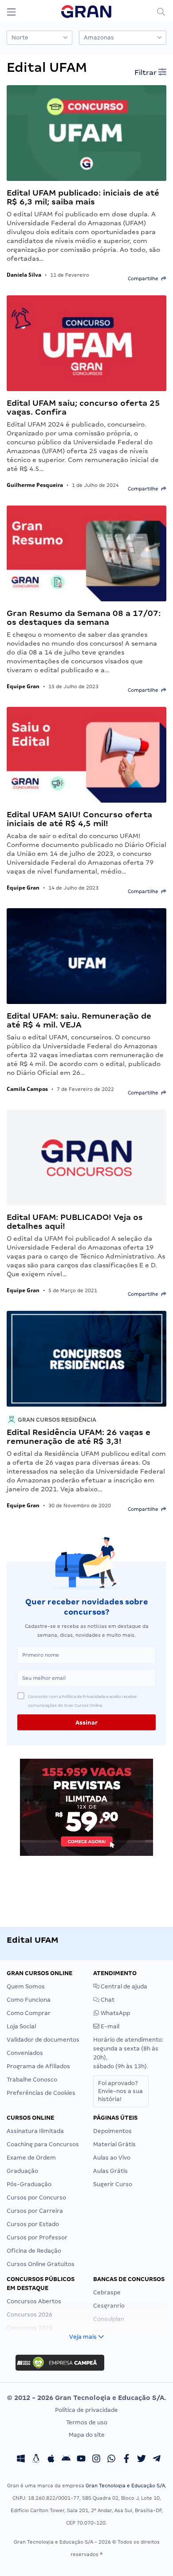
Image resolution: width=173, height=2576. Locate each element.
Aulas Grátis (110, 2171)
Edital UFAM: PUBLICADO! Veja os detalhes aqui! (75, 1221)
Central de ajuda (123, 1986)
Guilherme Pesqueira (35, 485)
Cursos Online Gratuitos (41, 2264)
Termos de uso (87, 2422)
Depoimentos (112, 2131)
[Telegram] (157, 2460)
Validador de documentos (43, 2040)
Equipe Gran (23, 686)
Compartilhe (144, 278)
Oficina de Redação (34, 2251)
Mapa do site (87, 2435)
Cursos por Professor (37, 2237)
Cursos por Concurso (36, 2198)
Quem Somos (26, 1986)
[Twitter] (142, 2460)
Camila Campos (27, 1089)
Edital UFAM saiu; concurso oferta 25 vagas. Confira (83, 407)
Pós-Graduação (29, 2184)
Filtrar (146, 73)
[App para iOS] (51, 2460)
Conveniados (25, 2053)
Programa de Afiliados (38, 2066)
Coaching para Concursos (43, 2144)
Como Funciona (29, 2000)
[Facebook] (126, 2460)
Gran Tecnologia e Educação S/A (125, 2486)
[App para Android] (66, 2460)
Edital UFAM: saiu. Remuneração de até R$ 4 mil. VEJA (79, 1020)
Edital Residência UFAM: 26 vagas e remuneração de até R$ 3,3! (79, 1437)
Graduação (22, 2171)
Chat (107, 2000)
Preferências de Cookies (41, 2093)
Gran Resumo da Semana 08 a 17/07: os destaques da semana (84, 618)
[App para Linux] (36, 2460)
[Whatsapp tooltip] (111, 2460)
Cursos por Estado (33, 2224)
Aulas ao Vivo (112, 2158)
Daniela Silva (24, 275)
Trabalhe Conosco (32, 2080)
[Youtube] (81, 2460)
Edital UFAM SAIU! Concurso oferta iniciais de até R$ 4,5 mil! (79, 819)
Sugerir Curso (113, 2184)
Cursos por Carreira (35, 2211)
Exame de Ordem (31, 2158)
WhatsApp (115, 2013)
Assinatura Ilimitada (35, 2131)
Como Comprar (29, 2013)
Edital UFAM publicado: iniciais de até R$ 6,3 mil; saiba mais (83, 197)
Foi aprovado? (120, 2091)
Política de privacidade (86, 2410)
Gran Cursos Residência (56, 1420)
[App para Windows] (21, 2460)
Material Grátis (114, 2144)
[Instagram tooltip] (96, 2460)
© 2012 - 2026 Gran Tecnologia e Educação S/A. (86, 2398)
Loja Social (21, 2026)
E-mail (109, 2026)
